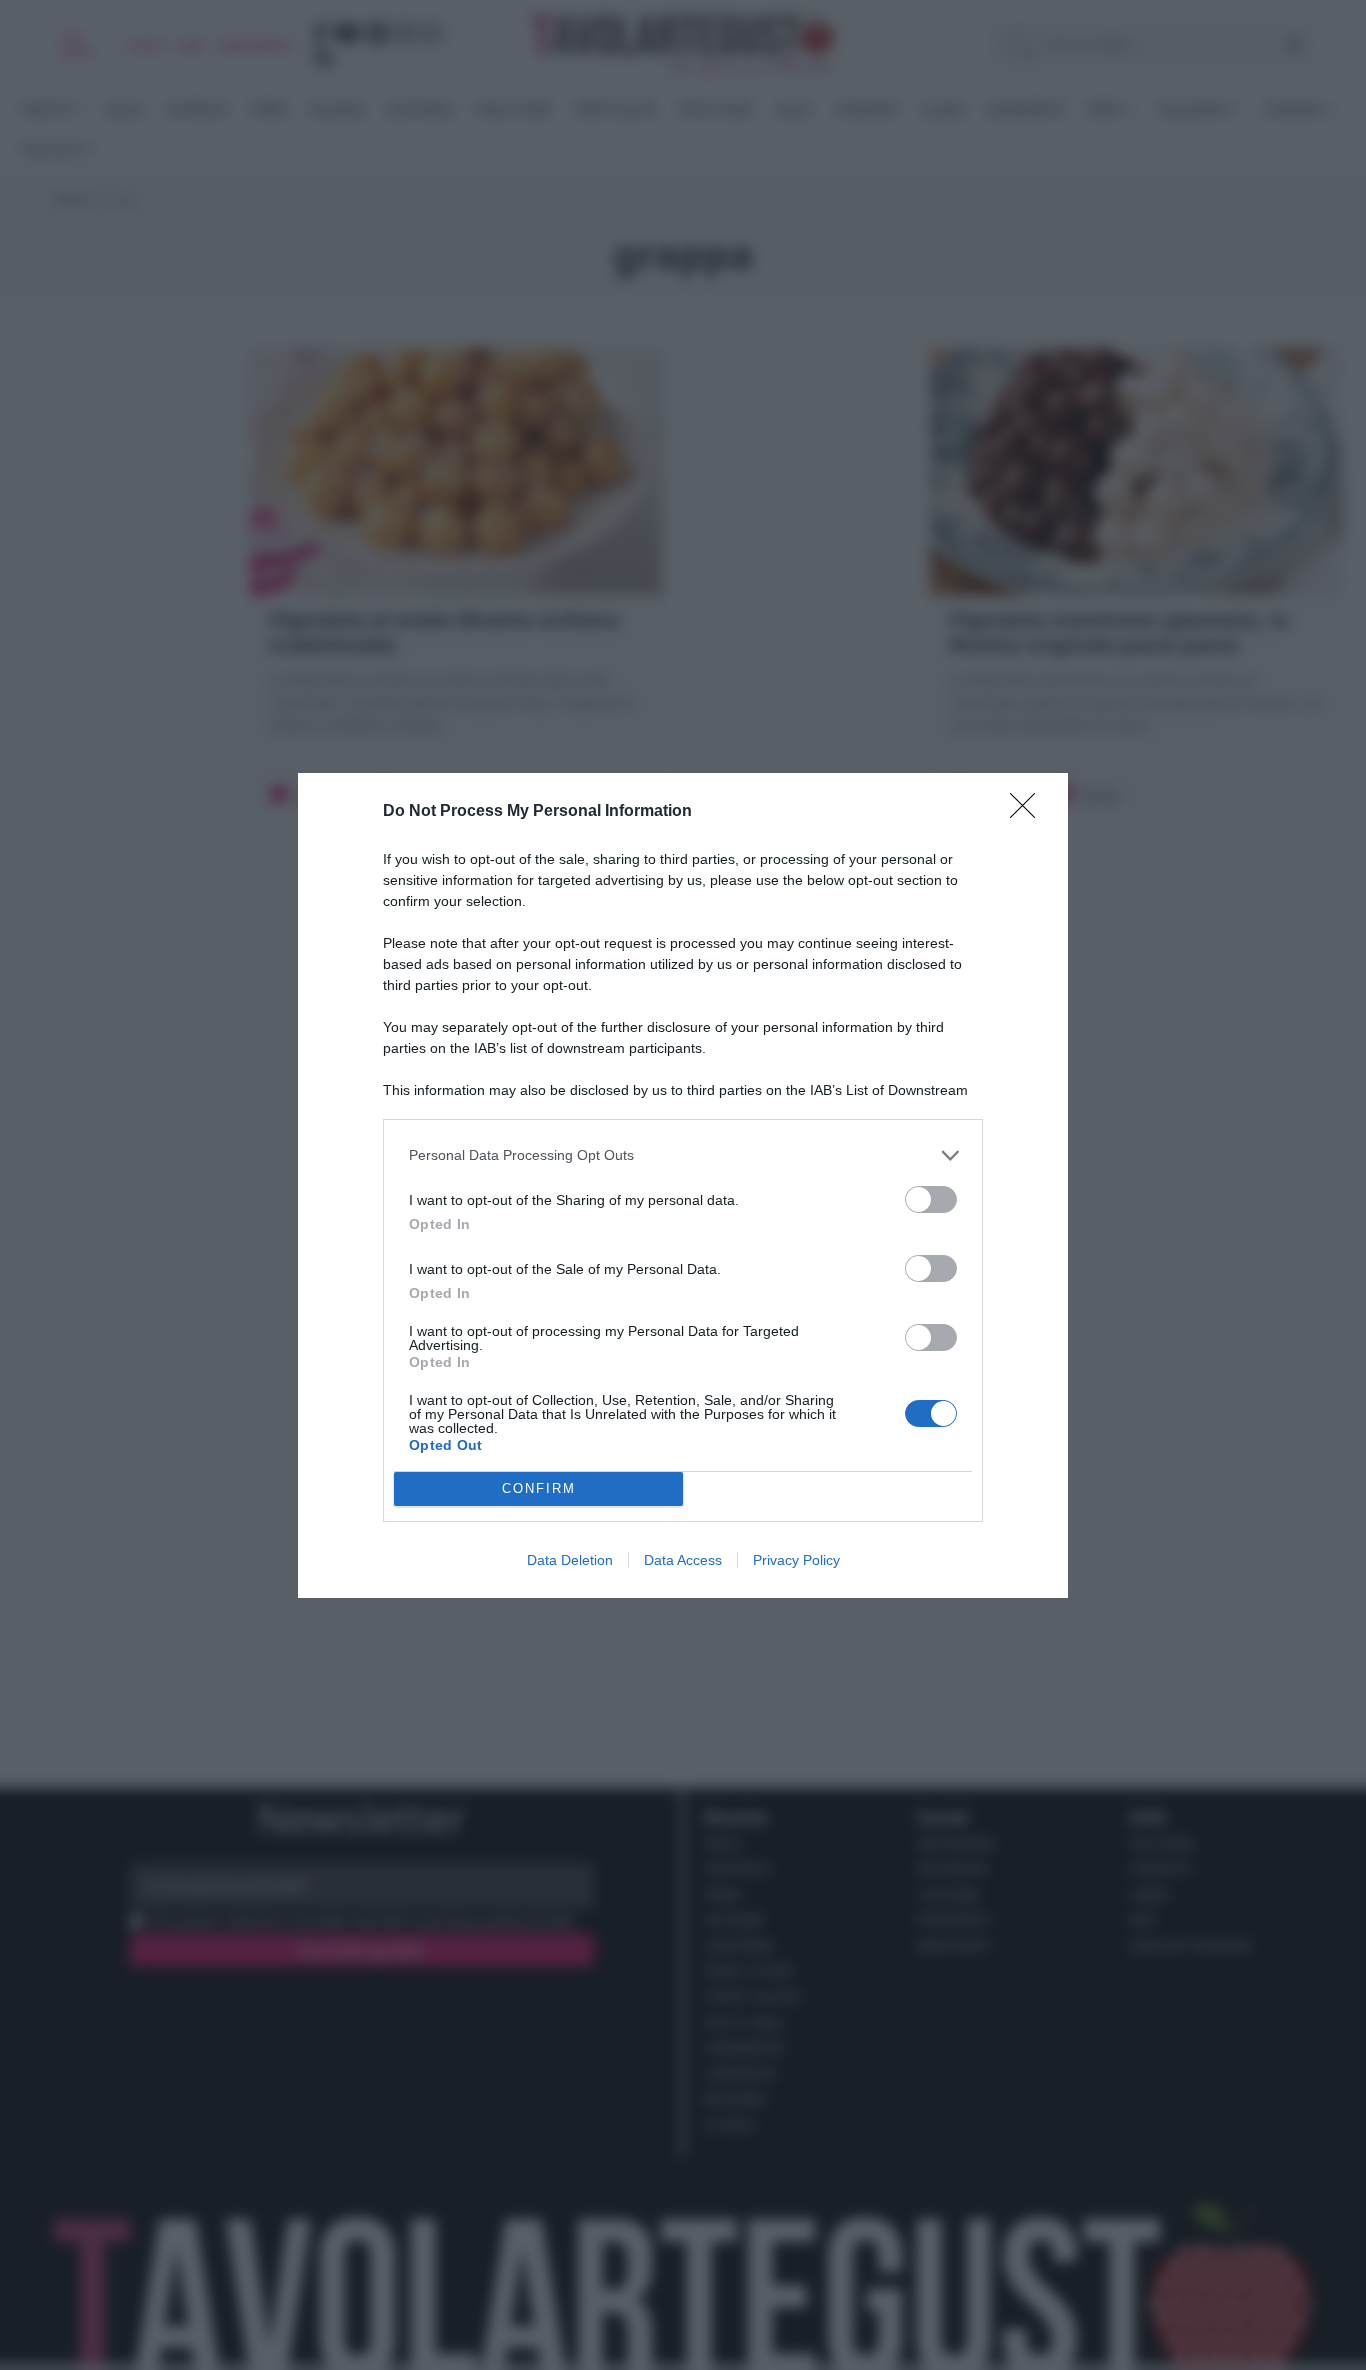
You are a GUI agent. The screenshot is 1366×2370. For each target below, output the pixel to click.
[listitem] (683, 1155)
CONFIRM (539, 1488)
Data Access (683, 1560)
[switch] (931, 1199)
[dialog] (683, 1185)
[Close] (1029, 812)
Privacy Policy (796, 1560)
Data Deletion (570, 1560)
